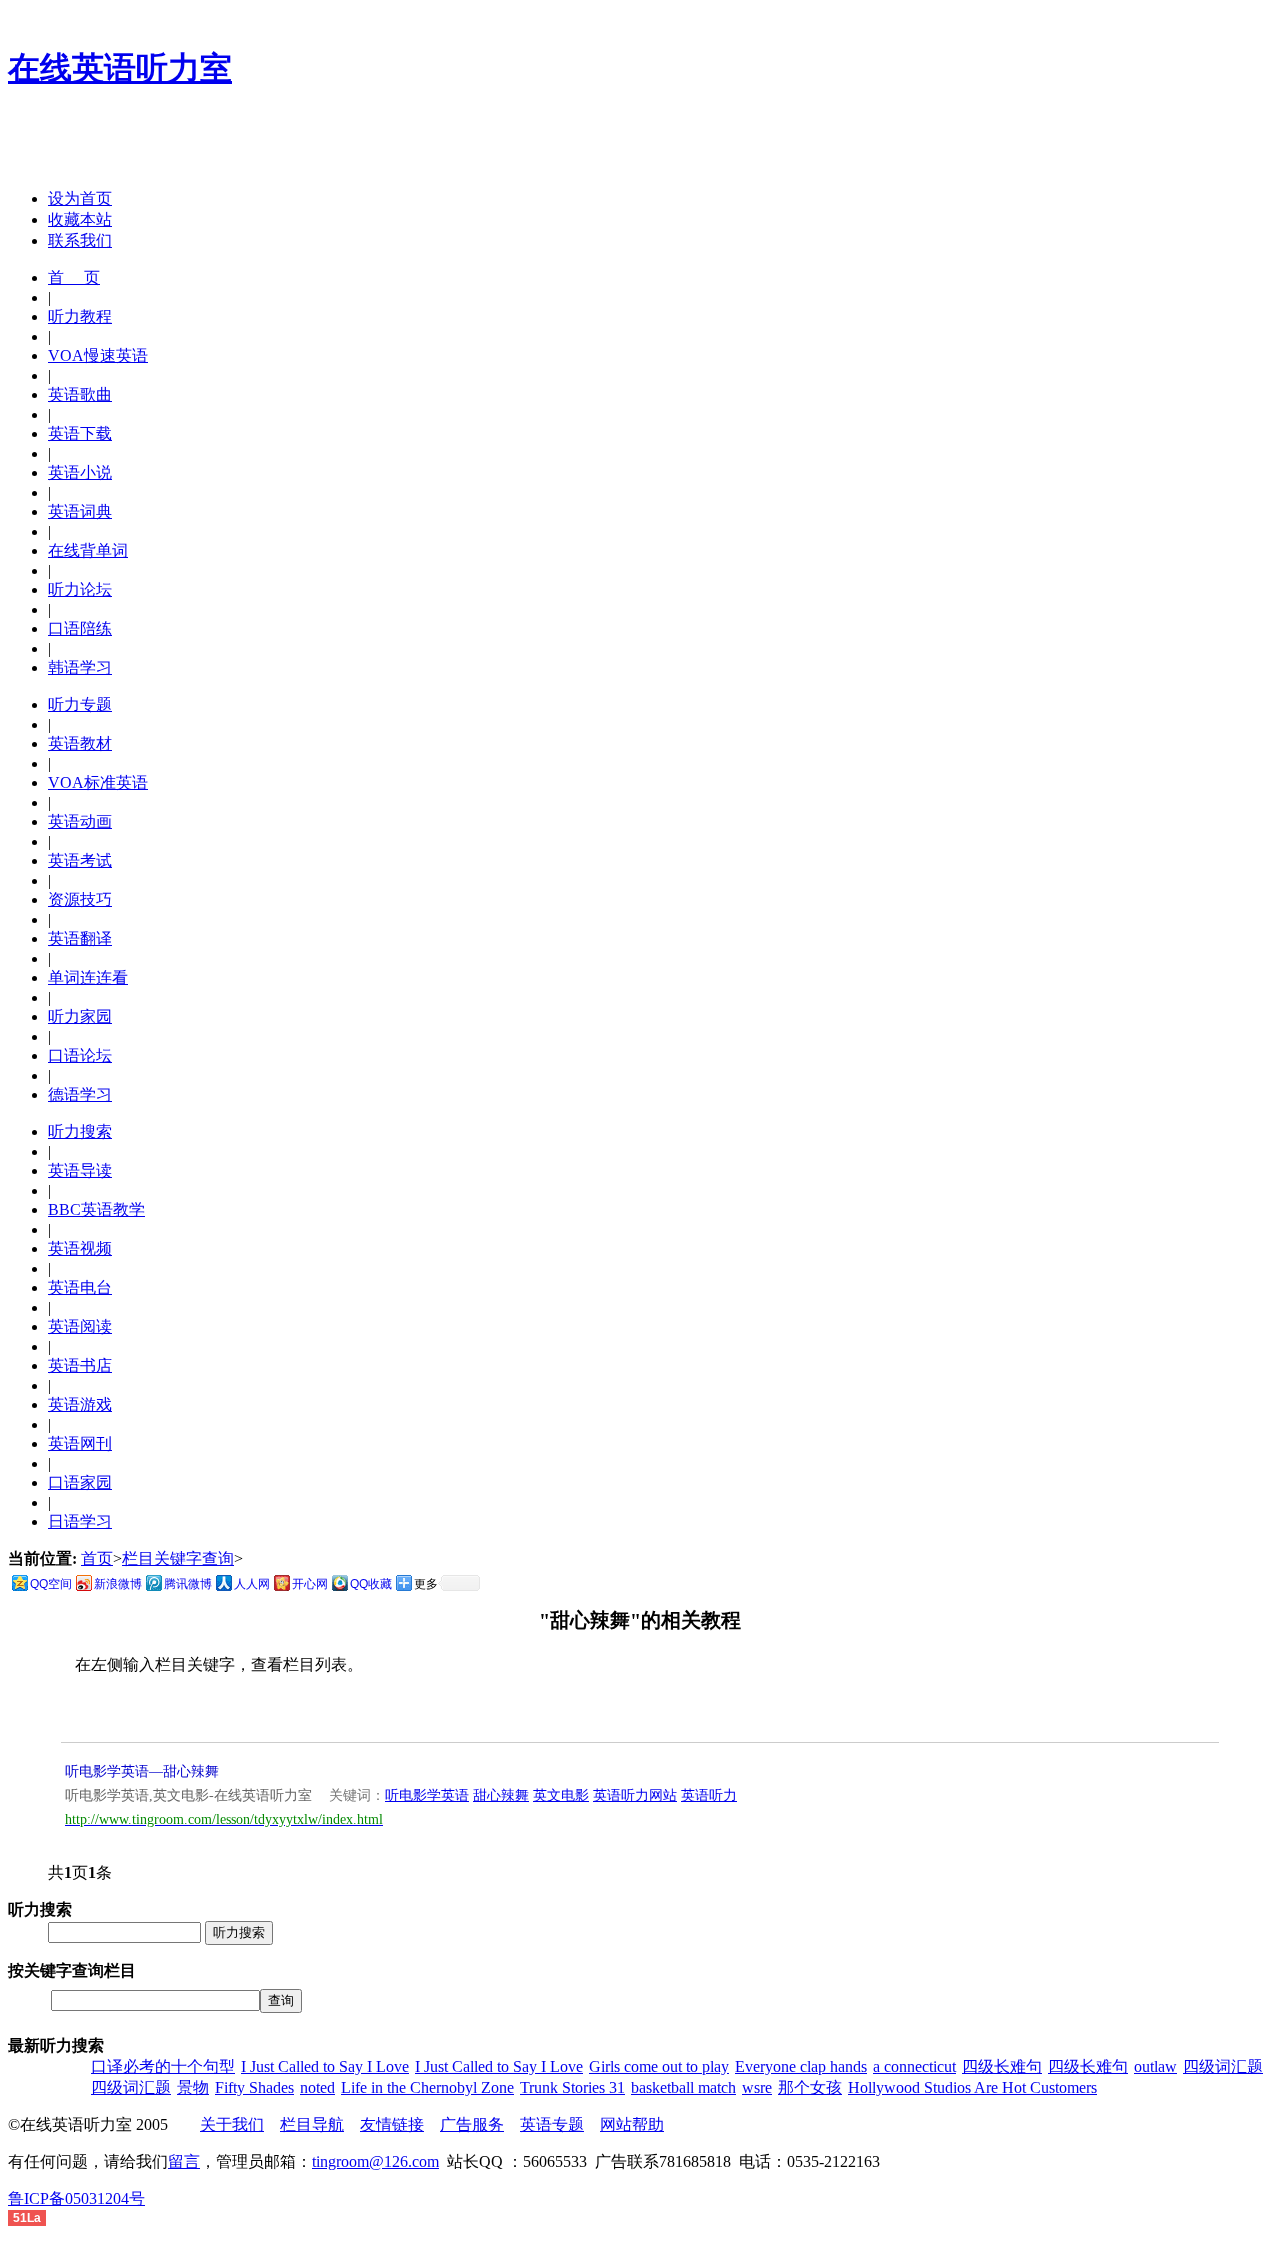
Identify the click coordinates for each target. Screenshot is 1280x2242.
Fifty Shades (254, 2087)
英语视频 (80, 1248)
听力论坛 (80, 589)
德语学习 (80, 1094)
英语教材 (80, 743)
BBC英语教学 (96, 1209)
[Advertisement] (242, 143)
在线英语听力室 (120, 68)
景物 (193, 2087)
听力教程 (80, 316)
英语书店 (80, 1365)
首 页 (74, 277)
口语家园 (80, 1482)
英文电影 (561, 1795)
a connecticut (914, 2066)
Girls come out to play (659, 2066)
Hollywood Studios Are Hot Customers (972, 2087)
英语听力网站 (635, 1795)
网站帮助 (632, 2124)
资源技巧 (80, 899)
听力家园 (80, 1016)
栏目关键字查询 (178, 1558)
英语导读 (80, 1170)
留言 (184, 2161)
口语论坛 (80, 1055)
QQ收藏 (371, 1584)
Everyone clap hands (801, 2066)
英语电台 (80, 1287)
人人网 (252, 1584)
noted (317, 2087)
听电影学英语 (427, 1795)
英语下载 (80, 433)
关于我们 (232, 2124)
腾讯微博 (188, 1584)
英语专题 (552, 2124)
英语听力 (709, 1795)
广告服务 (472, 2124)
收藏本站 (80, 219)
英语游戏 (80, 1404)
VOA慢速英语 (98, 355)
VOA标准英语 (98, 782)
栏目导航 (312, 2124)
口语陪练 (80, 628)
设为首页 (80, 198)
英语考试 (80, 860)
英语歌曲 (80, 394)
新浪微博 (118, 1584)
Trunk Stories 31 (572, 2087)
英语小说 (80, 472)
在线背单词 (88, 550)
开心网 (310, 1584)
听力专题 (80, 704)
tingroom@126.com (375, 2161)
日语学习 (80, 1521)
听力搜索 (80, 1131)
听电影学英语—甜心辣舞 (142, 1771)
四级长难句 (1002, 2066)
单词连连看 (88, 977)
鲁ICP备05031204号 (76, 2198)
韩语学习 (80, 667)
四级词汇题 (1223, 2066)
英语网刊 (80, 1443)
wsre (757, 2087)
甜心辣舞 (501, 1795)
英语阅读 (80, 1326)
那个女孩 (810, 2087)
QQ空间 (51, 1584)
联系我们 (80, 240)
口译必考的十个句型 (163, 2066)
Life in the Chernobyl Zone (427, 2087)
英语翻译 (80, 938)
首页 (97, 1558)
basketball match (683, 2087)
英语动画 (80, 821)
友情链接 (392, 2124)
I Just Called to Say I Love (325, 2066)
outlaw (1155, 2066)
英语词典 (80, 511)
